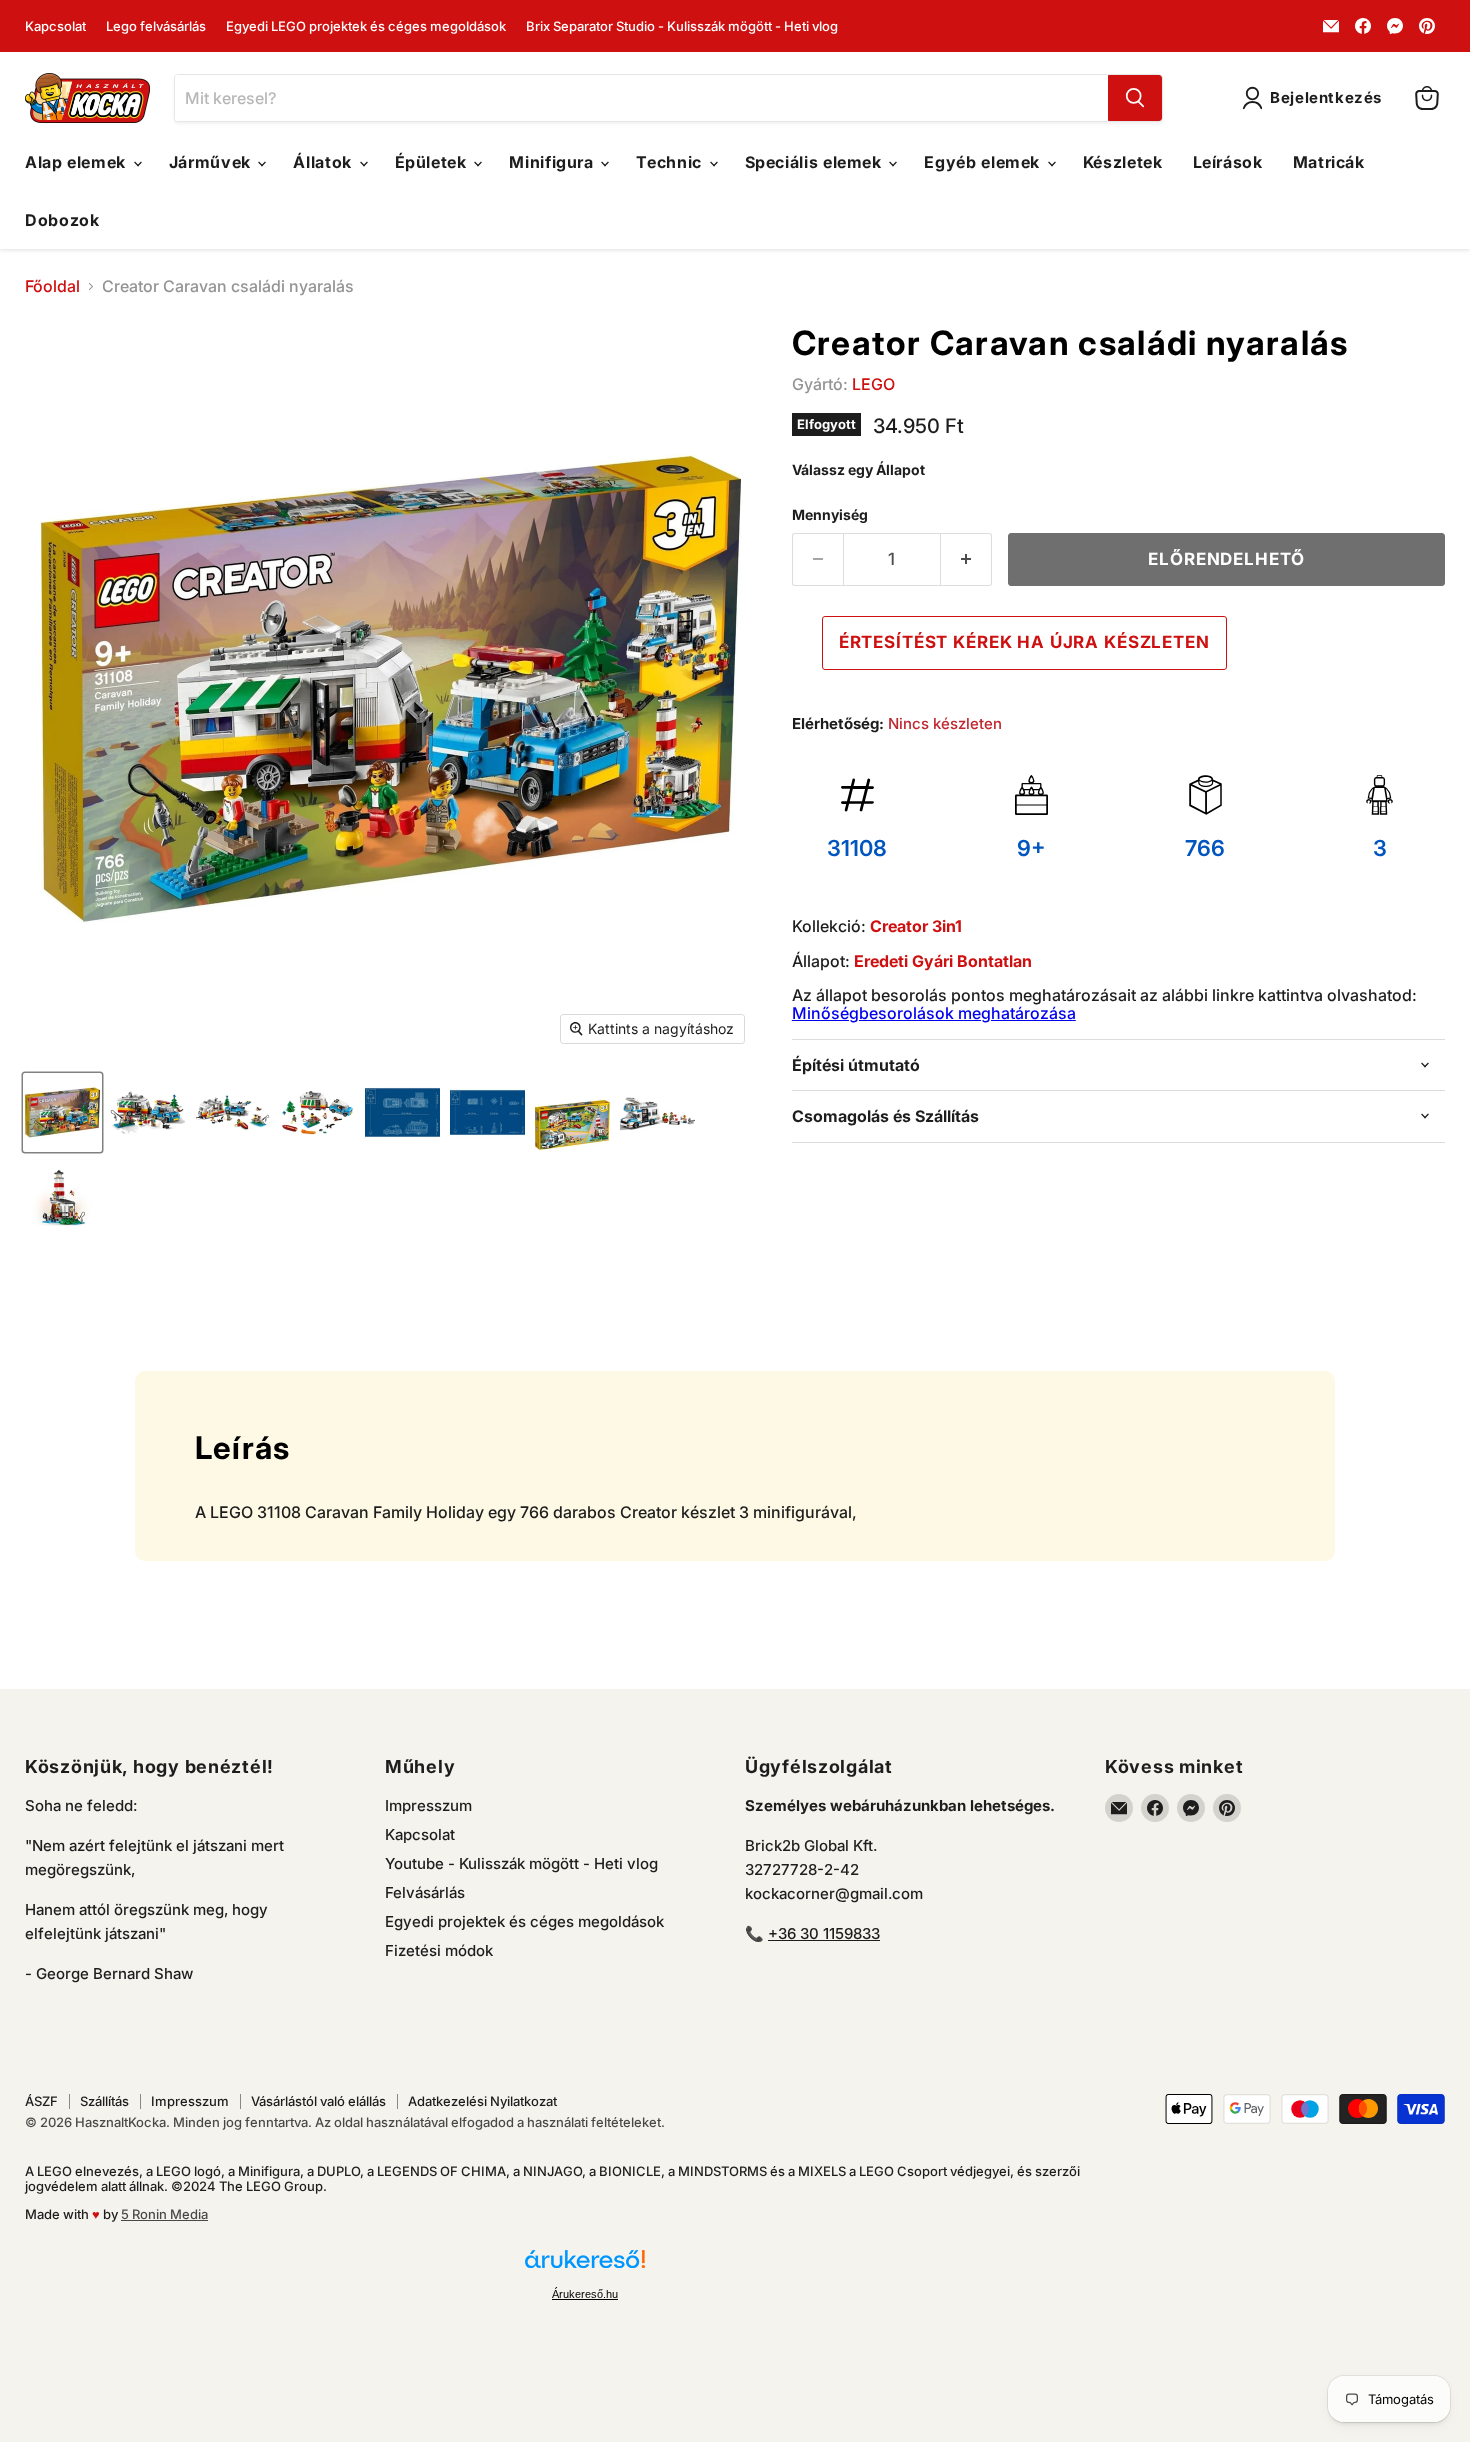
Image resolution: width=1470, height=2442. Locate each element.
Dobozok (62, 220)
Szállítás (104, 2101)
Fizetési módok (439, 1950)
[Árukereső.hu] (585, 2268)
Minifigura (553, 162)
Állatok (324, 162)
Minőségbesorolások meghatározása (934, 1013)
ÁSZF (41, 2101)
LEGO (873, 384)
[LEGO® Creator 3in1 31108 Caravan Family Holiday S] (62, 1112)
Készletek (1123, 162)
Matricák (1329, 162)
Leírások (1228, 162)
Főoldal (52, 286)
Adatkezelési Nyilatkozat (482, 2101)
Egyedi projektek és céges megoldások (524, 1921)
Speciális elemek (816, 162)
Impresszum (428, 1805)
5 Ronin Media (164, 2214)
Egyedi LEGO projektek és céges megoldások (366, 26)
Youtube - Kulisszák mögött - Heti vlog (521, 1863)
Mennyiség (830, 515)
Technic (671, 162)
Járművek (212, 162)
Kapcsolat (55, 26)
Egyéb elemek (984, 162)
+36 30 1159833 (824, 1933)
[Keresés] (1135, 98)
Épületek (433, 162)
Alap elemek (78, 162)
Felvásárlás (425, 1892)
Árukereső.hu (585, 2294)
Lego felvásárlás (156, 26)
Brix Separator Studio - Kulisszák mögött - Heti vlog (682, 26)
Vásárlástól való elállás (318, 2101)
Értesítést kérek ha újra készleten (1024, 642)
